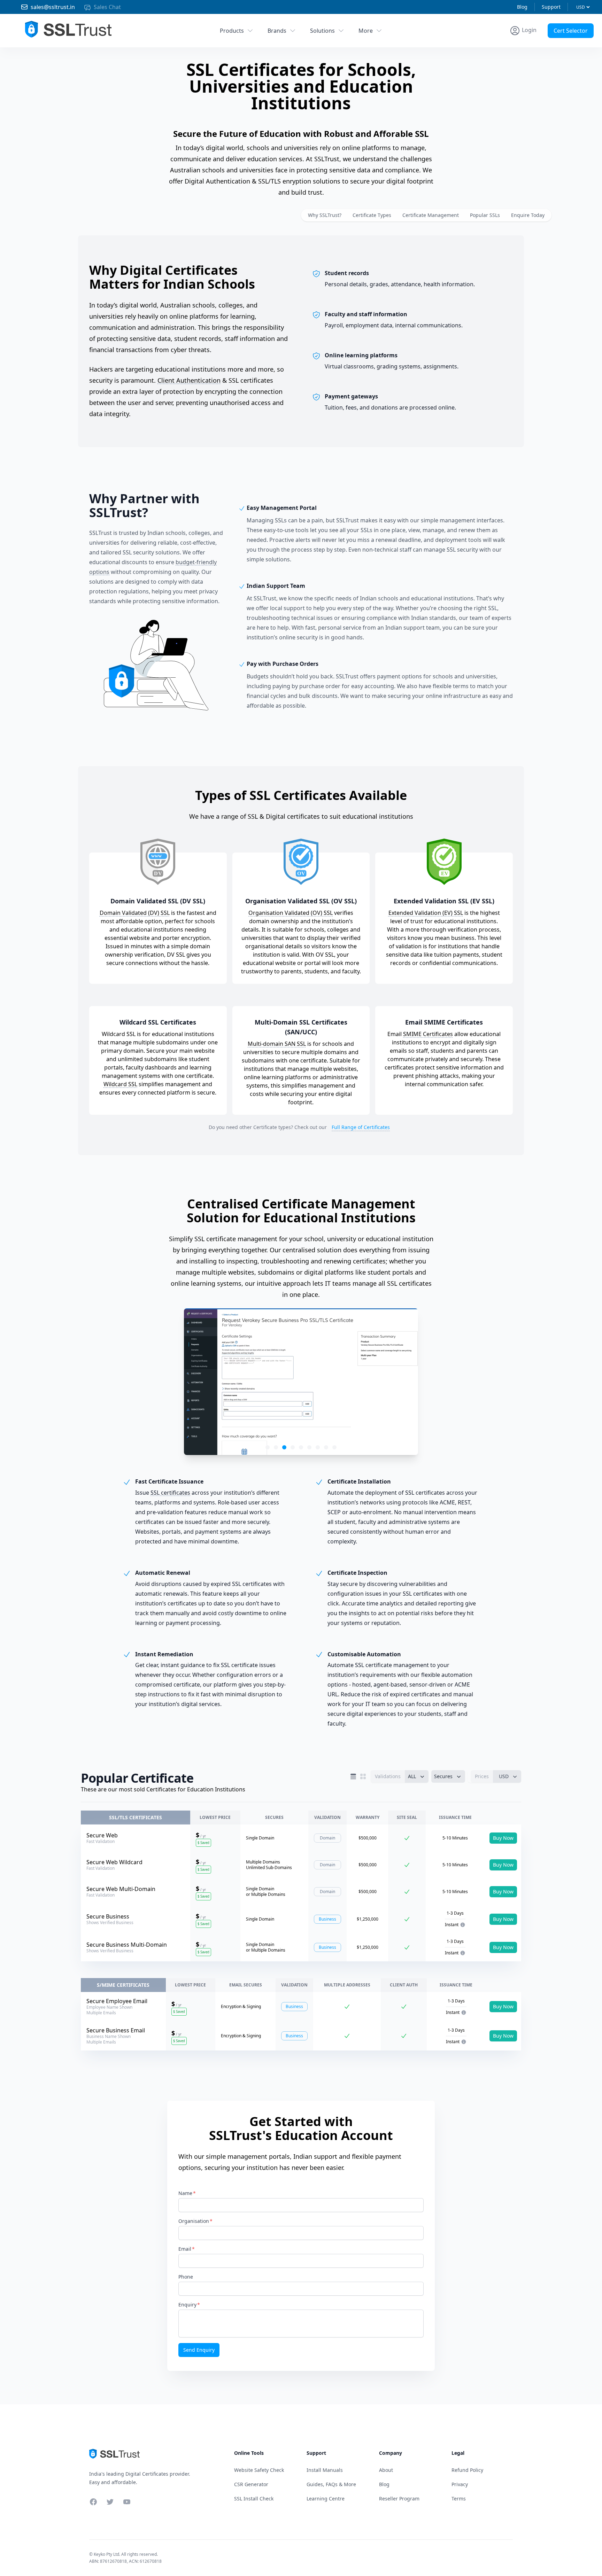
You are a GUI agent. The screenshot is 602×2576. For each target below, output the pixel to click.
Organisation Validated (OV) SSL (291, 913)
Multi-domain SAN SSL (277, 1044)
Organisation (194, 2221)
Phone (186, 2277)
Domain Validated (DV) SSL (135, 913)
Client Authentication (189, 380)
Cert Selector (571, 31)
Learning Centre (326, 2499)
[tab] (268, 1447)
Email (185, 2249)
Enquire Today (528, 215)
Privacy (460, 2484)
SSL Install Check (254, 2499)
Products (232, 31)
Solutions (322, 31)
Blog (522, 7)
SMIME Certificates (428, 1034)
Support (551, 7)
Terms (459, 2499)
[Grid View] (363, 1776)
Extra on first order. (548, 46)
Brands (277, 31)
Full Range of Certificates (361, 1127)
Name (185, 2193)
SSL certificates (170, 1493)
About (386, 2470)
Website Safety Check (259, 2470)
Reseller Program (399, 2499)
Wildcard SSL (120, 1084)
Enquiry (187, 2305)
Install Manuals (325, 2470)
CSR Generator (251, 2484)
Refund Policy (467, 2470)
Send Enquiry (199, 2350)
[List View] (353, 1776)
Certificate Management (431, 215)
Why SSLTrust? (325, 215)
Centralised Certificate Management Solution (301, 1211)
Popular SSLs (485, 215)
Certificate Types (372, 215)
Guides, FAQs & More (331, 2484)
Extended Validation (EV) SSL (426, 913)
